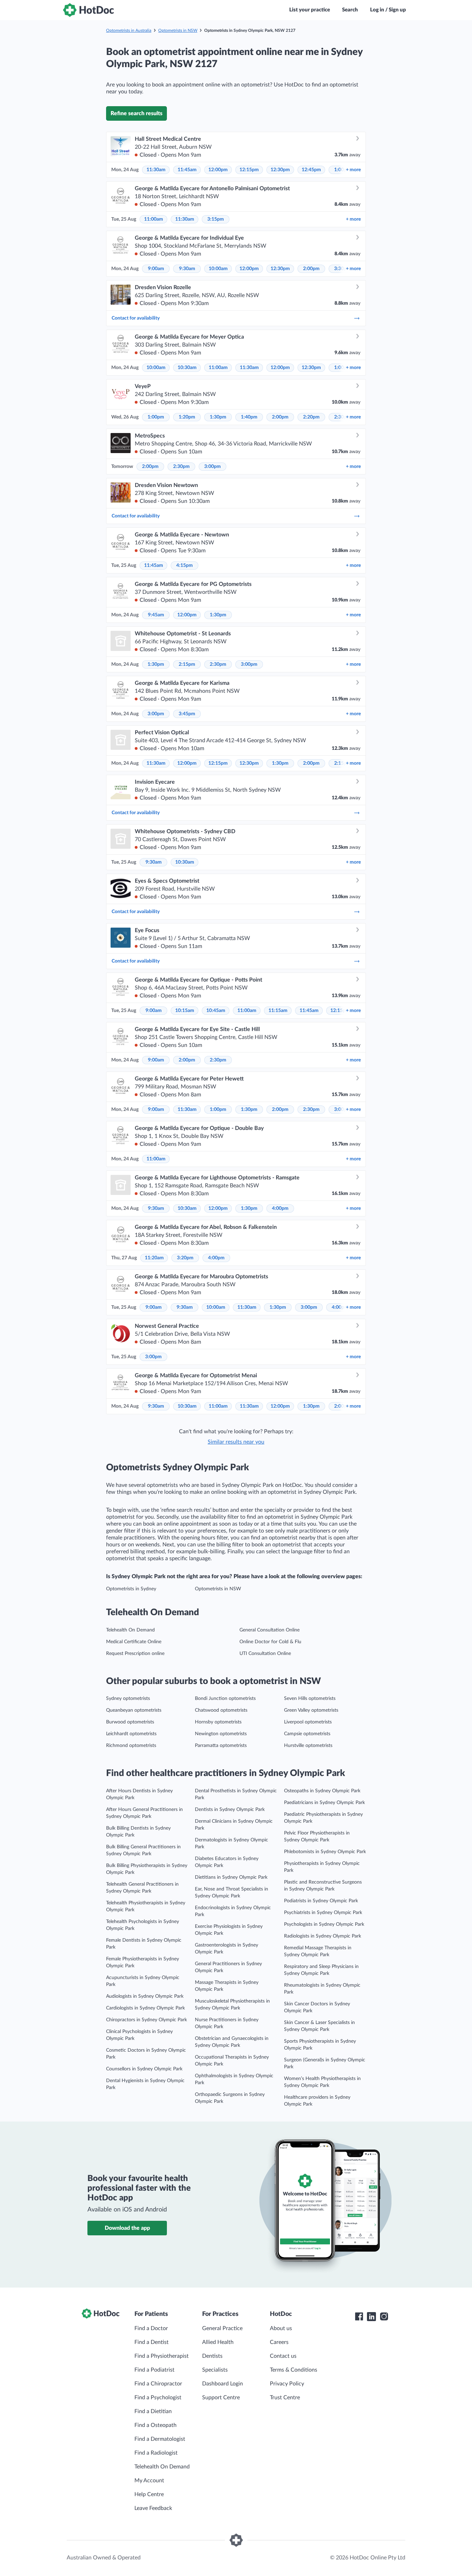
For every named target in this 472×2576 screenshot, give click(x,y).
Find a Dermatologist (160, 2439)
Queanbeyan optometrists (134, 1710)
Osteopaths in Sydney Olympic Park (322, 1791)
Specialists (215, 2370)
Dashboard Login (223, 2384)
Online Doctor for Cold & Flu (270, 1642)
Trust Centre (285, 2398)
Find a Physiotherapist (162, 2356)
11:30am (156, 170)
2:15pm (187, 664)
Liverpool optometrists (308, 1722)
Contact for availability (136, 318)
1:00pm (156, 417)
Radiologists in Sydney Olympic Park (323, 1936)
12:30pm (280, 170)
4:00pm (280, 1208)
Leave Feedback (153, 2508)
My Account (149, 2481)
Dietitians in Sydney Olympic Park (231, 1877)
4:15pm (185, 565)
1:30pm (218, 417)
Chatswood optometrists (221, 1710)
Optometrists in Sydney (131, 1589)
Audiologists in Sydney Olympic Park (145, 1996)
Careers (279, 2342)
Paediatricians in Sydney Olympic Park (324, 1803)
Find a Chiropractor (158, 2384)
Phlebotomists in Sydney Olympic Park (325, 1852)
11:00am (154, 219)
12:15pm (249, 170)
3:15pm (216, 219)
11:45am (187, 170)
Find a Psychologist (158, 2398)
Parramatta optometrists (221, 1746)
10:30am (187, 368)
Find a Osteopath (155, 2425)
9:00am (156, 269)
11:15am (278, 1011)
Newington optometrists (221, 1734)
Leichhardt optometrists (131, 1734)
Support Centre (221, 2398)
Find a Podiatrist (154, 2370)
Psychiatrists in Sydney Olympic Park (323, 1913)
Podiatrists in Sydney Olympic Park (321, 1901)
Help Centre (149, 2494)
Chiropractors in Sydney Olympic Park (147, 2020)
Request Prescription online (135, 1654)
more (353, 170)
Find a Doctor (151, 2328)
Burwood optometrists (130, 1722)
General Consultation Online (270, 1630)
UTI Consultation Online (265, 1654)
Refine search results (136, 113)
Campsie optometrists (307, 1734)
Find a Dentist (152, 2342)
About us (281, 2328)
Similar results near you (236, 1442)
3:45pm (187, 714)
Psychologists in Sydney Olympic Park (324, 1924)
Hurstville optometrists (308, 1746)
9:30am (187, 269)
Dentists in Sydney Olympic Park (230, 1810)
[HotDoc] (88, 10)
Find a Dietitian (153, 2411)
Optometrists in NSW (178, 30)
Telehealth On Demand (130, 1630)
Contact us (283, 2356)
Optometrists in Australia (129, 30)
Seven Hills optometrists (310, 1699)
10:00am (218, 269)
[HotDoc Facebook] (359, 2317)
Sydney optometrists (128, 1699)
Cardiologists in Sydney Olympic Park (145, 2008)
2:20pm (311, 417)
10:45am (216, 1011)
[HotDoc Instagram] (384, 2317)
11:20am (154, 1258)
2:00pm (311, 269)
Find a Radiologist (156, 2453)
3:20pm (185, 1258)
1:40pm (249, 417)
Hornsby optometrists (218, 1722)
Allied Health (218, 2342)
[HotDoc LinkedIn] (371, 2317)
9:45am (156, 615)
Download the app (127, 2228)
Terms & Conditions (294, 2370)
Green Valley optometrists (311, 1710)
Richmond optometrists (131, 1746)
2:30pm (181, 467)
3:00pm (213, 467)
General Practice (222, 2328)
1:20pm (187, 417)
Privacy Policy (287, 2384)
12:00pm (218, 170)
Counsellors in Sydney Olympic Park (144, 2069)
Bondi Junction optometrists (225, 1699)
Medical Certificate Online (134, 1642)
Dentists (212, 2356)
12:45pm (311, 170)
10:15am (185, 1011)
